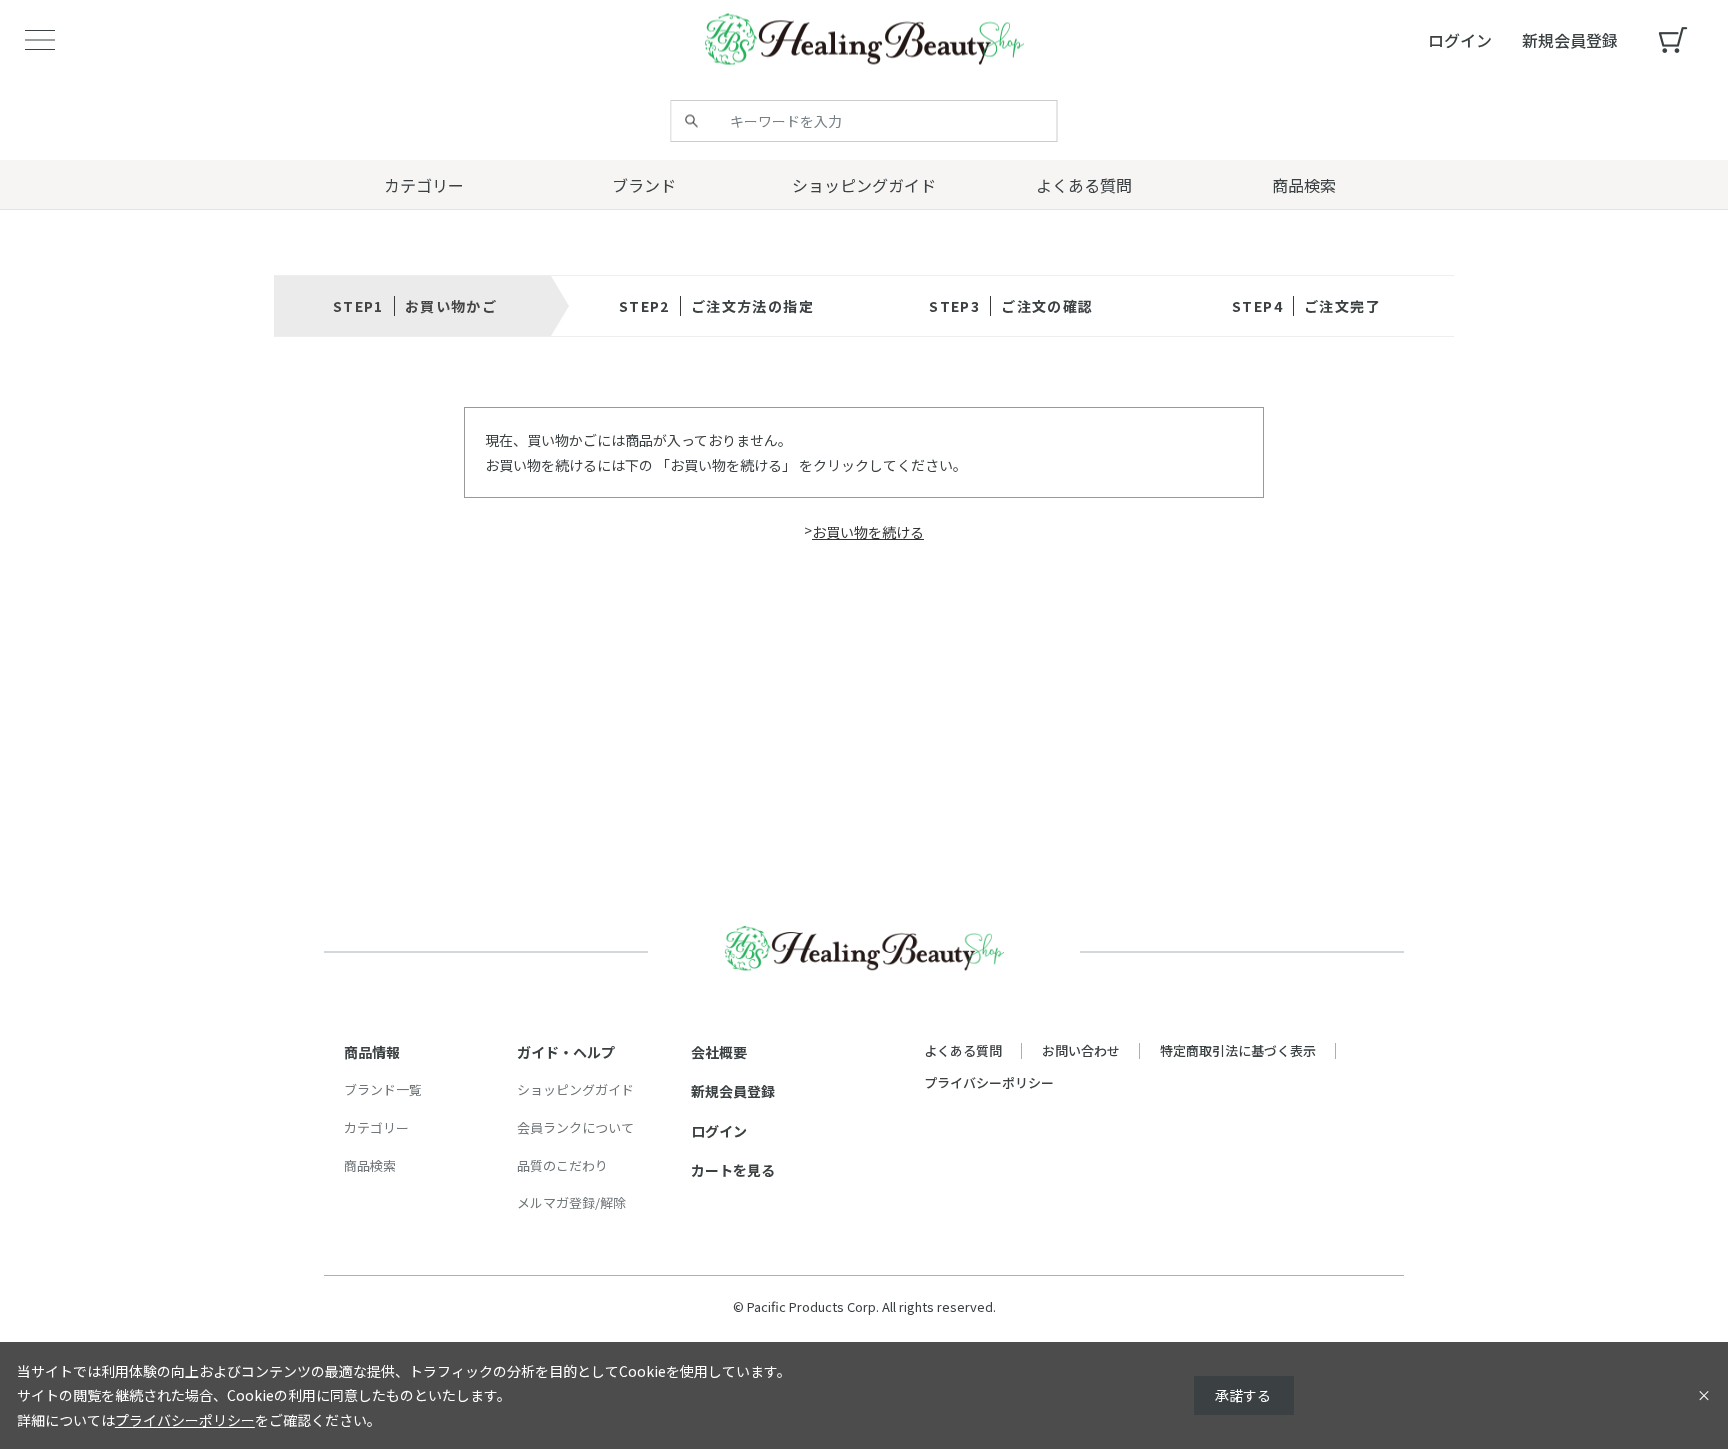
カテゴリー (376, 1127)
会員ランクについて (575, 1127)
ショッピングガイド (575, 1089)
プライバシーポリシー (989, 1082)
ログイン (719, 1131)
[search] (692, 121)
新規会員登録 (733, 1091)
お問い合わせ (1081, 1050)
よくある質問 (963, 1050)
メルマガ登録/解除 (571, 1202)
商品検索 (370, 1165)
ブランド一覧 (383, 1089)
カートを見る (733, 1170)
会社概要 (719, 1052)
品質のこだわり (562, 1165)
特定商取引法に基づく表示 (1238, 1050)
